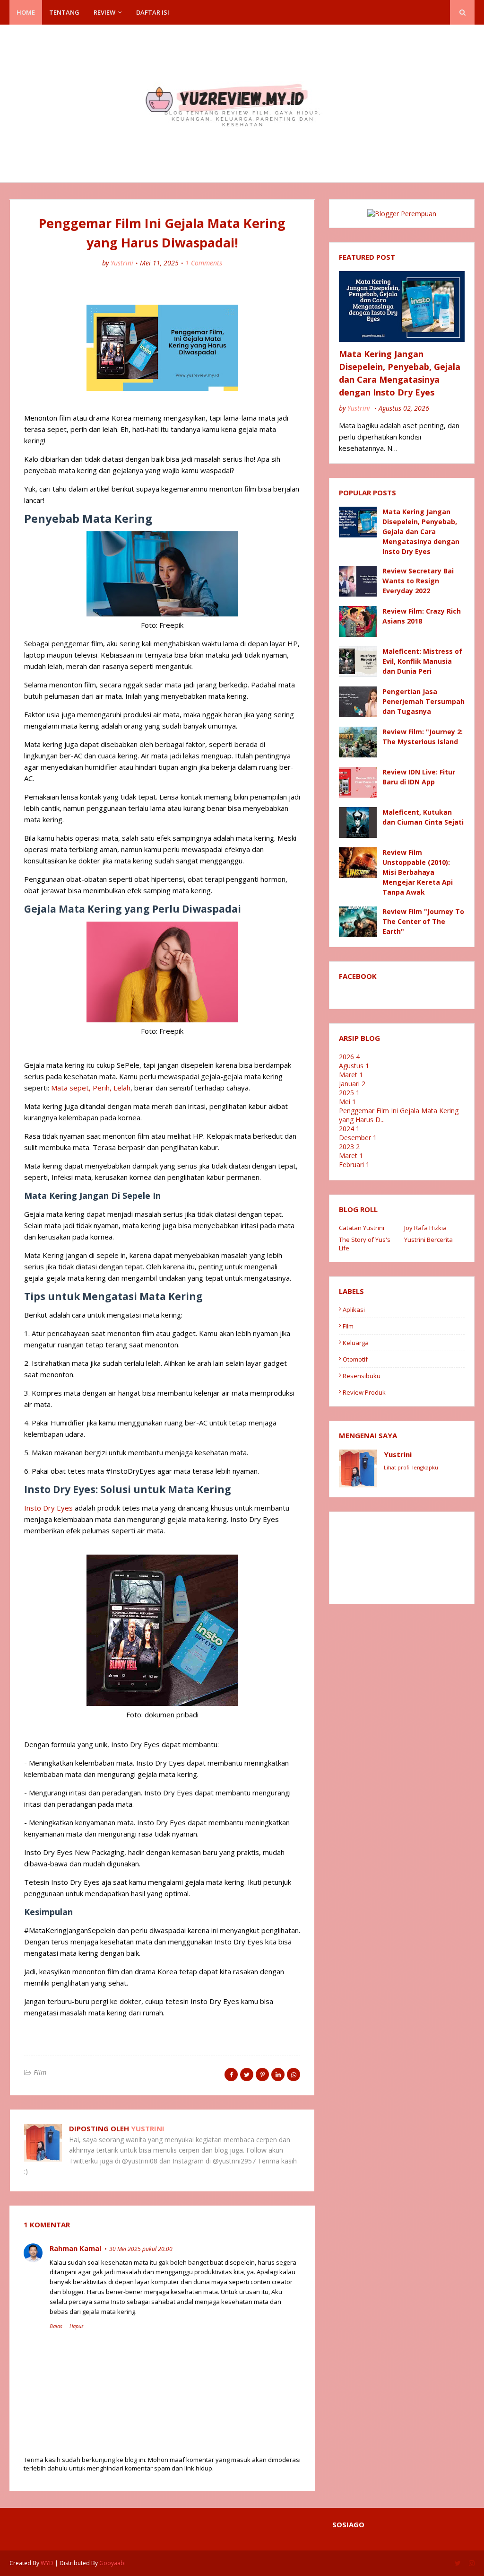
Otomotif (355, 1359)
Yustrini (122, 263)
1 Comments (204, 263)
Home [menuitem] (26, 12)
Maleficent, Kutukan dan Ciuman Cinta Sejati (423, 817)
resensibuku (362, 1376)
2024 (349, 1129)
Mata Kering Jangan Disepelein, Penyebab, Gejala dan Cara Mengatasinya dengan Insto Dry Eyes (400, 373)
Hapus (77, 2326)
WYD (47, 2563)
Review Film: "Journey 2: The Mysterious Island (423, 737)
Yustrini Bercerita (428, 1240)
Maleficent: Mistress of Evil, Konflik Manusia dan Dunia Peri (422, 661)
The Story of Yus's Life (365, 1244)
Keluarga (356, 1343)
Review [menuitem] (104, 12)
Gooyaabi (112, 2563)
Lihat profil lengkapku (411, 1467)
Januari (352, 1084)
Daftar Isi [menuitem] (153, 12)
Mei (347, 1102)
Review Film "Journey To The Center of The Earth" (423, 921)
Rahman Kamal (75, 2248)
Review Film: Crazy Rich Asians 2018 (422, 616)
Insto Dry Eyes (48, 1508)
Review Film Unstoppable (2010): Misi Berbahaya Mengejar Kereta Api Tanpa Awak (418, 872)
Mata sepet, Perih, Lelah (91, 1088)
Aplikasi (354, 1310)
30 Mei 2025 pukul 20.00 (141, 2249)
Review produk (364, 1392)
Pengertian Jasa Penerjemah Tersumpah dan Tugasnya (423, 701)
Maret (351, 1075)
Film (40, 2072)
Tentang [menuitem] (64, 12)
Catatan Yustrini (362, 1228)
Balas (56, 2326)
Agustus (354, 1066)
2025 (349, 1093)
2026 (349, 1057)
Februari (354, 1165)
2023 (349, 1147)
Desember (358, 1138)
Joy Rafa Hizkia (425, 1228)
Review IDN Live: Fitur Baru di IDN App (419, 777)
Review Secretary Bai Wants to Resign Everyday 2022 (418, 581)
